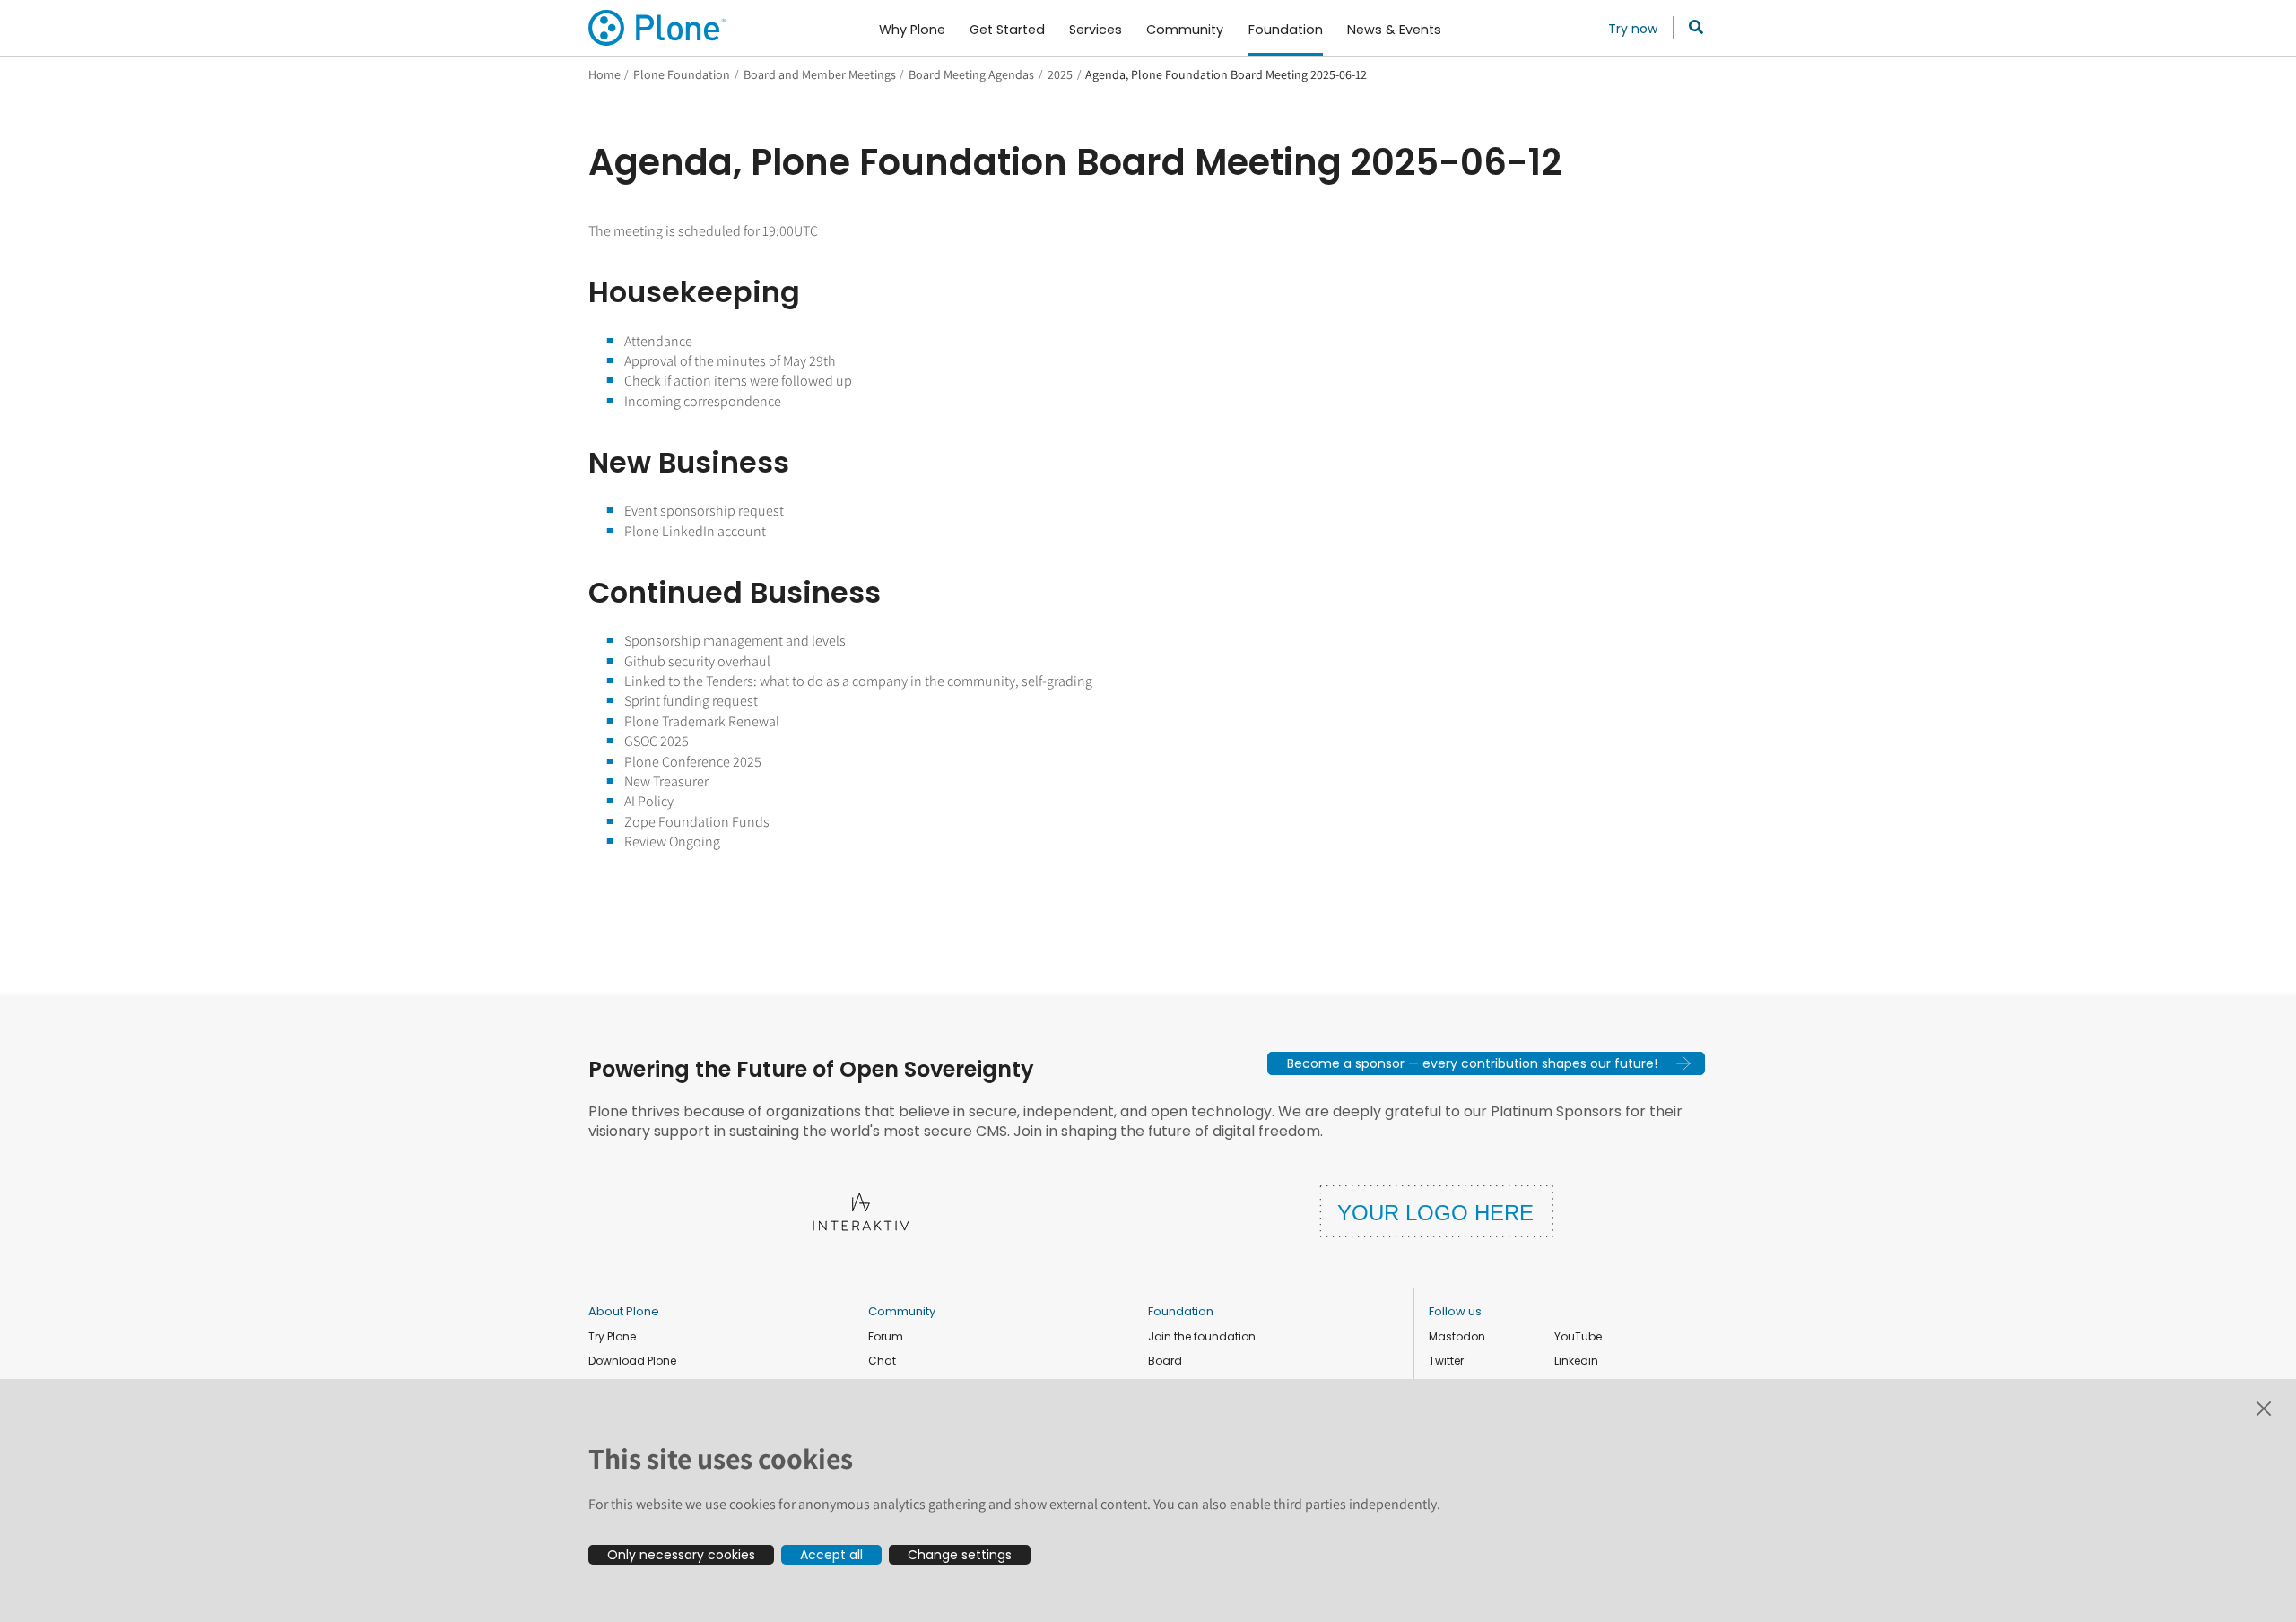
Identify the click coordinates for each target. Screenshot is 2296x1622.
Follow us (1455, 1311)
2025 (1060, 74)
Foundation (1181, 1311)
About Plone (624, 1311)
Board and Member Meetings (820, 74)
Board (1165, 1361)
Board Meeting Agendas (971, 74)
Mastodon (1457, 1336)
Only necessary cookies (681, 1555)
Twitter (1446, 1361)
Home (604, 74)
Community (902, 1311)
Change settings (960, 1555)
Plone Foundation (682, 74)
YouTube (1578, 1336)
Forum (886, 1336)
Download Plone (632, 1361)
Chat (882, 1361)
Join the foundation (1202, 1336)
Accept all (831, 1555)
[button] (1486, 1063)
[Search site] (1691, 28)
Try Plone (612, 1336)
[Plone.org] (658, 28)
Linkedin (1576, 1361)
